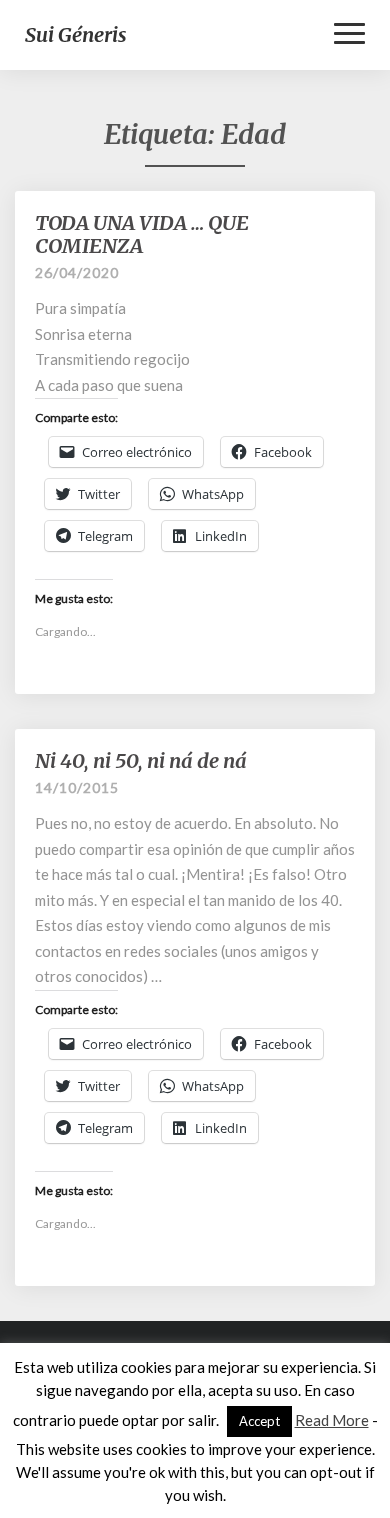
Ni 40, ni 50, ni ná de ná (141, 760)
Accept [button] (259, 1421)
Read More (332, 1420)
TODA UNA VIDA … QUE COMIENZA (142, 234)
